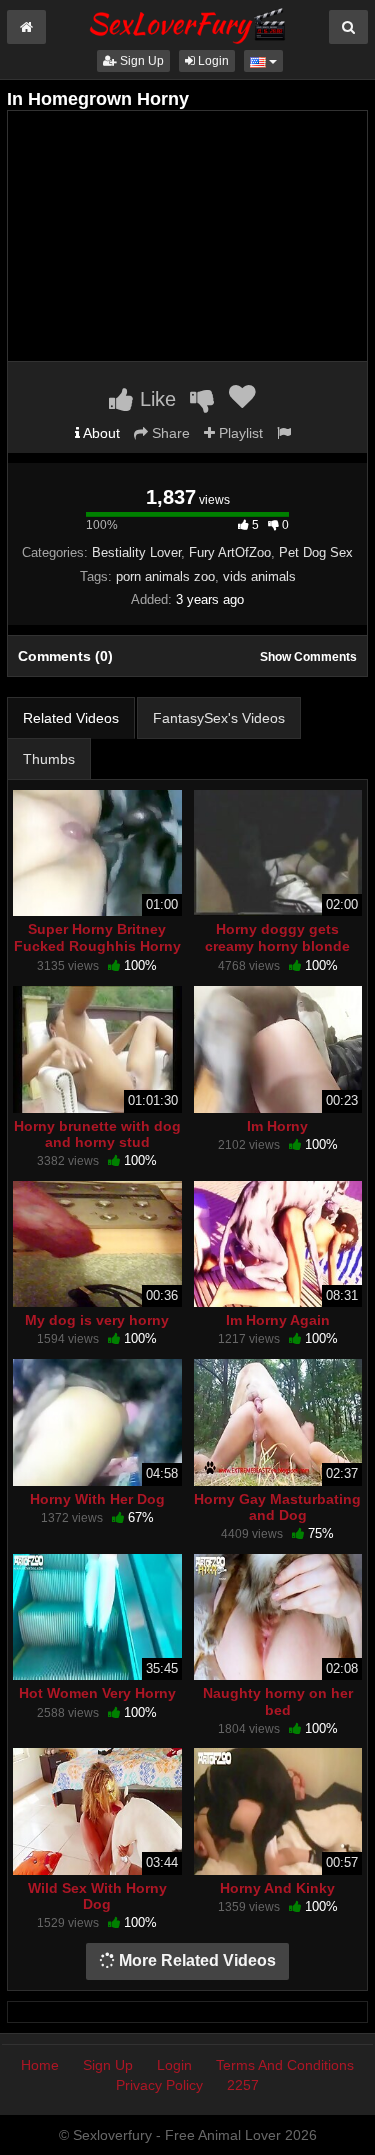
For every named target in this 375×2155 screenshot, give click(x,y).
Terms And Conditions (285, 2065)
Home (40, 2065)
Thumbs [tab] (49, 759)
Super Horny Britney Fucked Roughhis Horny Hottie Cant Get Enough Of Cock (97, 953)
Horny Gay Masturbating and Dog (277, 1507)
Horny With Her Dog (97, 1499)
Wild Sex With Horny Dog (97, 1896)
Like (155, 399)
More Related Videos (195, 1960)
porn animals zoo (165, 576)
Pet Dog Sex (316, 552)
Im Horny (277, 1126)
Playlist (239, 433)
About (100, 433)
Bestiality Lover (136, 552)
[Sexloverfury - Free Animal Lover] (188, 23)
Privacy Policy (159, 2085)
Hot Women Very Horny (97, 1693)
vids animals (259, 576)
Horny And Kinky (277, 1888)
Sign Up (140, 61)
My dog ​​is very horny (97, 1320)
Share (169, 433)
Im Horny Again (278, 1320)
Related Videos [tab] (71, 718)
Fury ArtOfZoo (230, 552)
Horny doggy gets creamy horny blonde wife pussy (277, 945)
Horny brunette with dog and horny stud (97, 1134)
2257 (243, 2085)
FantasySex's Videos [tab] (219, 718)
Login (212, 61)
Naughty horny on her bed (278, 1701)
